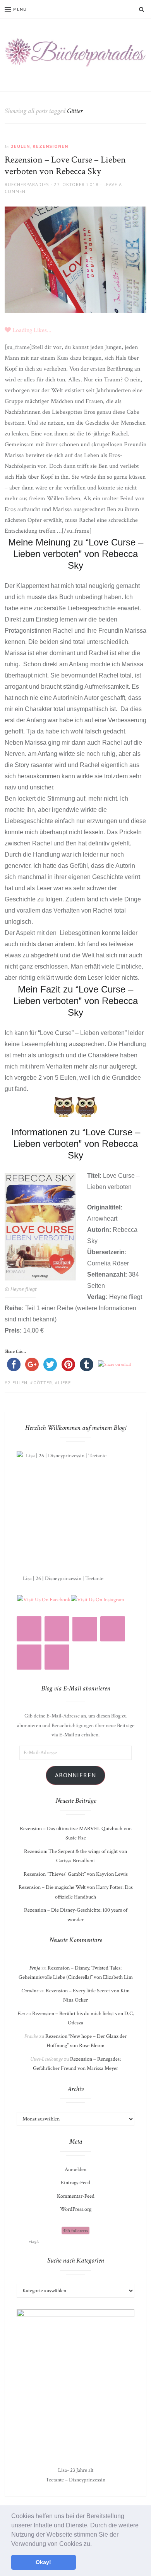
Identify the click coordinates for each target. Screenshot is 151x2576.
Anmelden (75, 2170)
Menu (20, 9)
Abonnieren (75, 1775)
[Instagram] (29, 1629)
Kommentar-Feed (76, 2196)
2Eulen (20, 146)
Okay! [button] (43, 2562)
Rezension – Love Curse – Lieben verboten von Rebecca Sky (65, 165)
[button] (94, 2544)
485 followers (75, 2231)
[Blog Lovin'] (85, 1629)
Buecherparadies (27, 184)
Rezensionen (50, 146)
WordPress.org (76, 2209)
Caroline (30, 1991)
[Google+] (57, 1657)
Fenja (35, 1968)
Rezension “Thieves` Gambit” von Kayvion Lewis (76, 1874)
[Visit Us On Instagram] (97, 1599)
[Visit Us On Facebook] (44, 1599)
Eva (21, 2014)
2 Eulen (18, 1383)
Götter (43, 1383)
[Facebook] (113, 1629)
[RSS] (57, 1629)
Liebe (64, 1383)
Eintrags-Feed (75, 2183)
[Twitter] (29, 1657)
